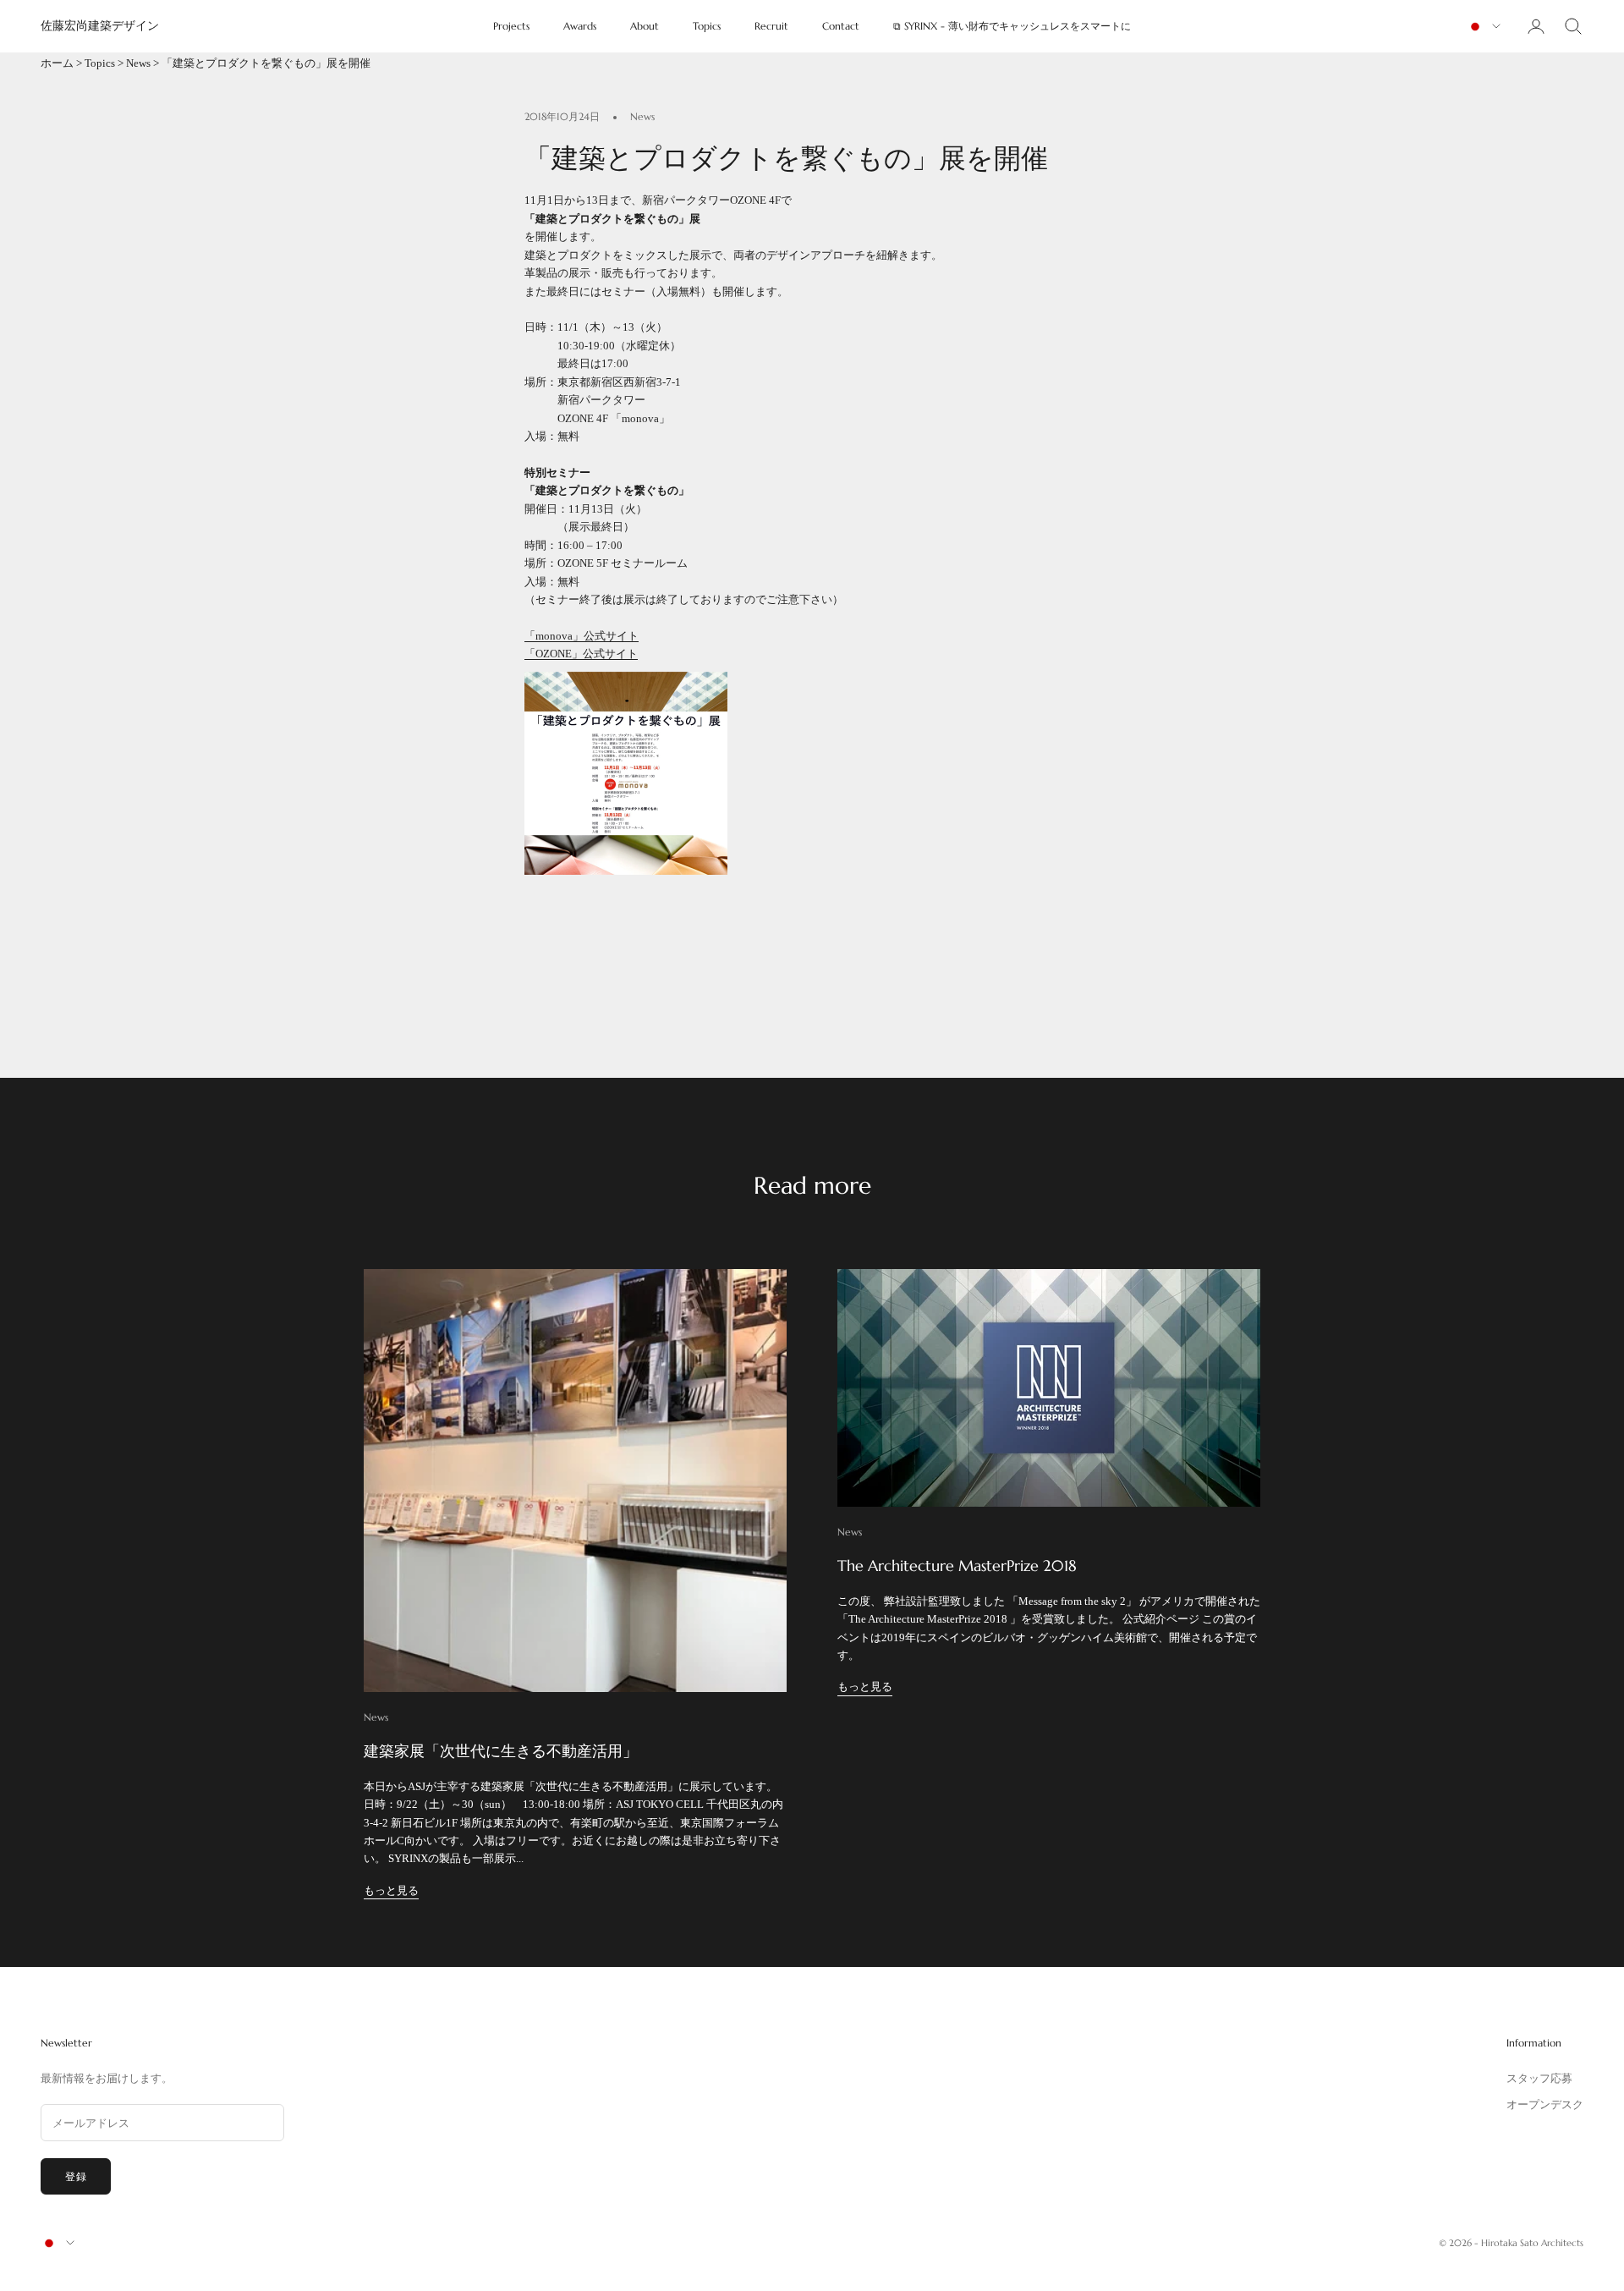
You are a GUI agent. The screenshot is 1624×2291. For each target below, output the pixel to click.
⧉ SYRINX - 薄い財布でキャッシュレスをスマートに (1012, 26)
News (138, 63)
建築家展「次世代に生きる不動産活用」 (501, 1751)
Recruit (771, 26)
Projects (511, 26)
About (645, 26)
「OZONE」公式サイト (581, 654)
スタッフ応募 (1539, 2078)
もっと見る (391, 1890)
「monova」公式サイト (582, 636)
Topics (707, 26)
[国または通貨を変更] (1484, 27)
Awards (580, 26)
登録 (76, 2176)
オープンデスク (1545, 2104)
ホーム (57, 63)
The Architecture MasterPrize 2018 (957, 1566)
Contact (841, 26)
